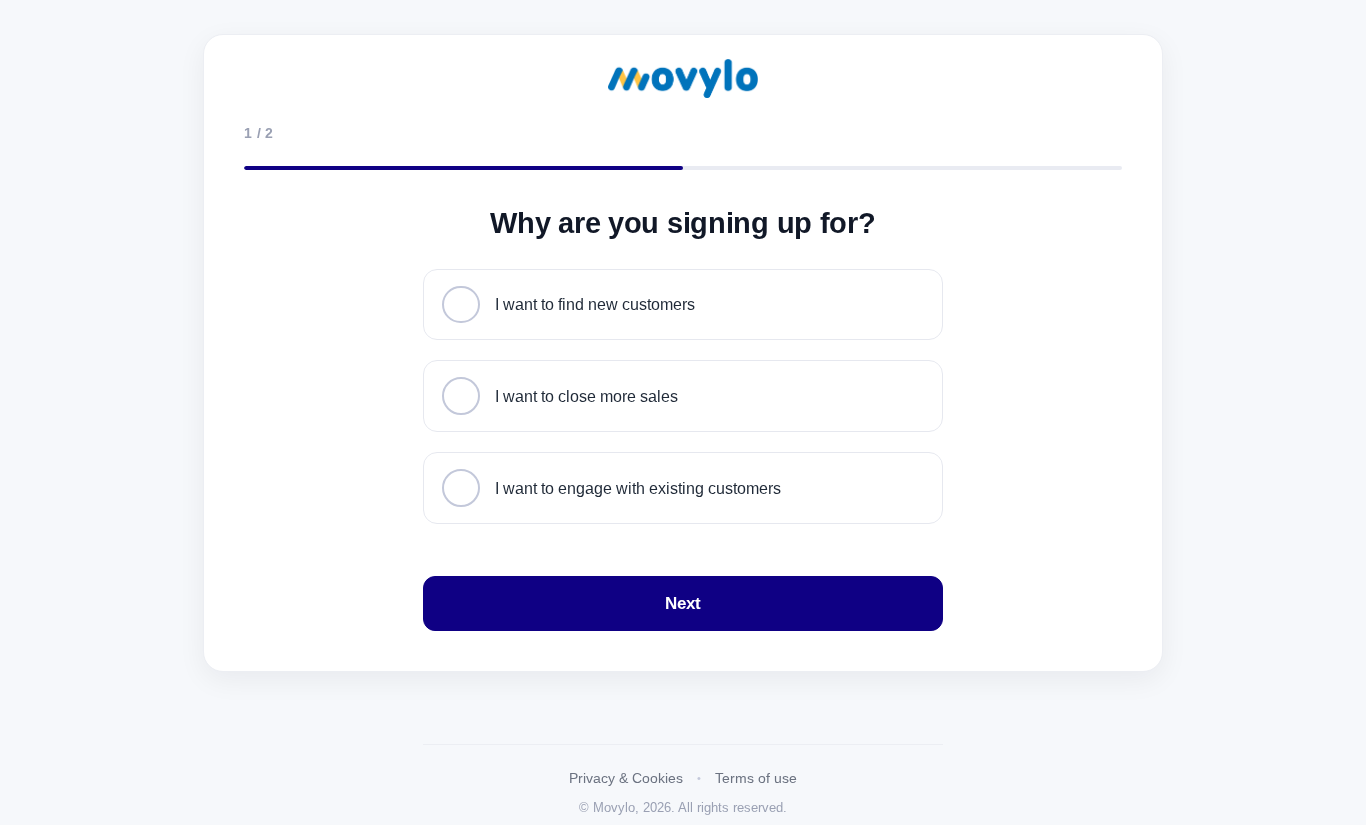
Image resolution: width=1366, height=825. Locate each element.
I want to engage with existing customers (638, 488)
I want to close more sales (586, 396)
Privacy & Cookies (626, 778)
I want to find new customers (595, 304)
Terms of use (756, 778)
